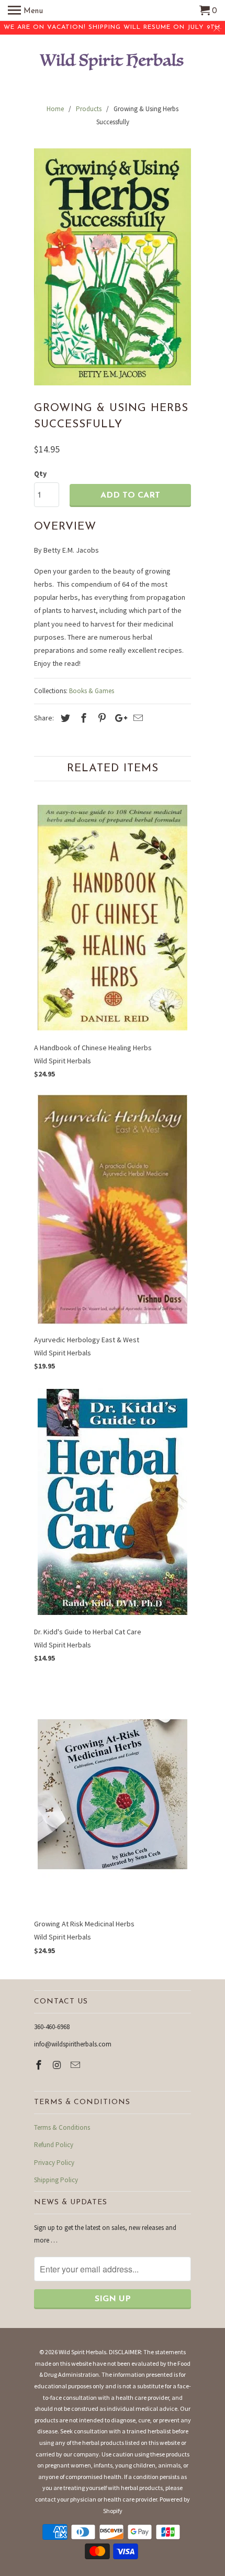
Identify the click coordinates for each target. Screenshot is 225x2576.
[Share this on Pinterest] (100, 718)
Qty (40, 473)
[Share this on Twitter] (64, 718)
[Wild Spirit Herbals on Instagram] (58, 2065)
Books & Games (92, 691)
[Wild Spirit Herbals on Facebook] (40, 2065)
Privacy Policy (54, 2163)
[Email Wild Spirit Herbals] (76, 2065)
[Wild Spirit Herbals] (113, 63)
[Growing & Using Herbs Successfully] (113, 267)
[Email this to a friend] (137, 718)
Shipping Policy (56, 2180)
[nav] (25, 10)
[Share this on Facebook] (82, 718)
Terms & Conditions (62, 2127)
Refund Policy (54, 2145)
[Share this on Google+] (118, 718)
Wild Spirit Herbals (82, 2352)
